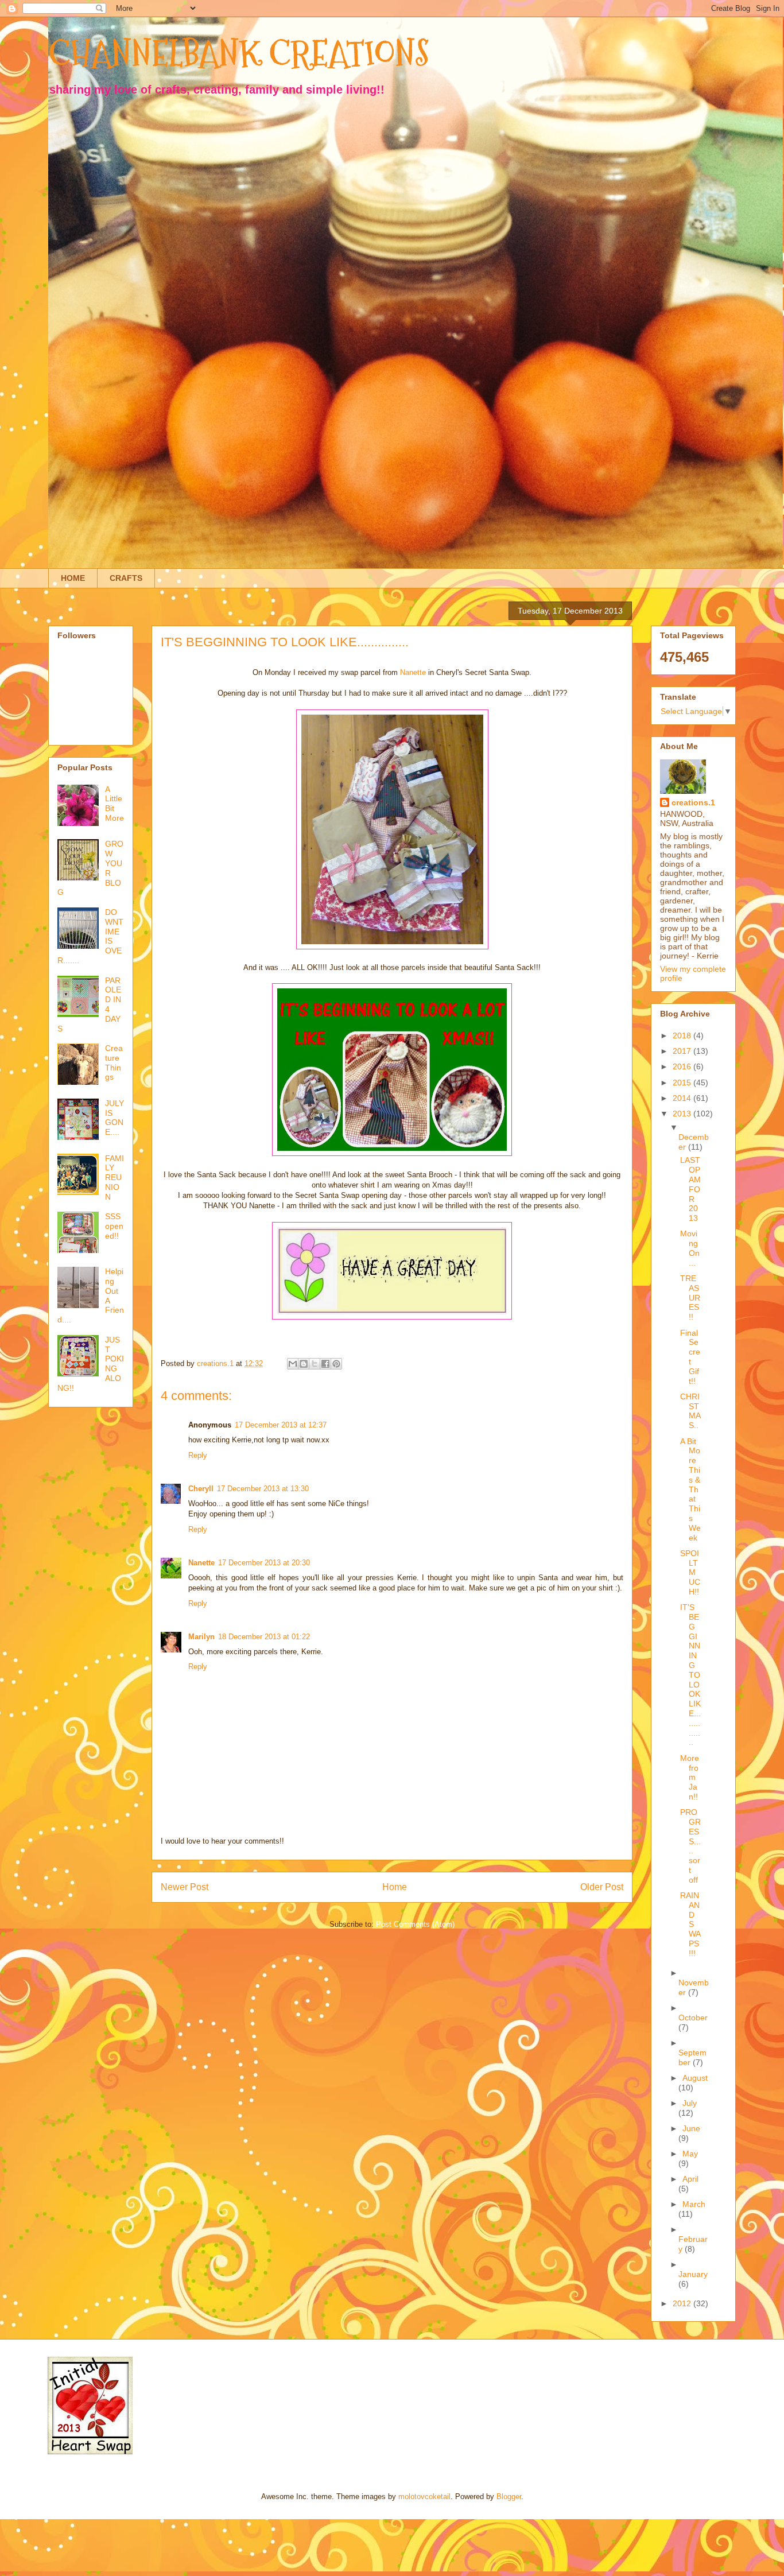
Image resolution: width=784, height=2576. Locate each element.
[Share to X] (315, 1364)
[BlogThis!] (304, 1364)
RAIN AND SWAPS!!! (690, 1924)
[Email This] (293, 1364)
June (691, 2128)
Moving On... (690, 1248)
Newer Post (185, 1887)
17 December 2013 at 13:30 (263, 1489)
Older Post (602, 1887)
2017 (683, 1051)
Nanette (413, 672)
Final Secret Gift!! (690, 1357)
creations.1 (693, 802)
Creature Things (114, 1062)
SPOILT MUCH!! (690, 1572)
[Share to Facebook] (325, 1364)
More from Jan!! (690, 1777)
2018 (683, 1035)
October (693, 2018)
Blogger (509, 2497)
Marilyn (201, 1637)
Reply (198, 1455)
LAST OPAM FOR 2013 (690, 1189)
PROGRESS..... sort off (690, 1846)
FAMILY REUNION (115, 1178)
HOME (73, 578)
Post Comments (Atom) (415, 1924)
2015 (683, 1083)
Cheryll (201, 1489)
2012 (683, 2303)
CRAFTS (126, 578)
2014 (683, 1098)
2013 (683, 1114)
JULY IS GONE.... (115, 1118)
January (693, 2274)
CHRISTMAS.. (690, 1411)
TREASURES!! (690, 1297)
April (690, 2179)
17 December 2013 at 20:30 (264, 1563)
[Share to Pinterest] (336, 1364)
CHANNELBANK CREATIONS (239, 54)
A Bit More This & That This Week (690, 1489)
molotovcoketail (424, 2497)
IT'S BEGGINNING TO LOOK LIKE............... (690, 1675)
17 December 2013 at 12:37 (281, 1425)
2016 (683, 1066)
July (690, 2103)
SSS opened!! (114, 1226)
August (695, 2078)
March (694, 2204)
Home (395, 1887)
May (690, 2154)
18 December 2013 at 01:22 (264, 1637)
